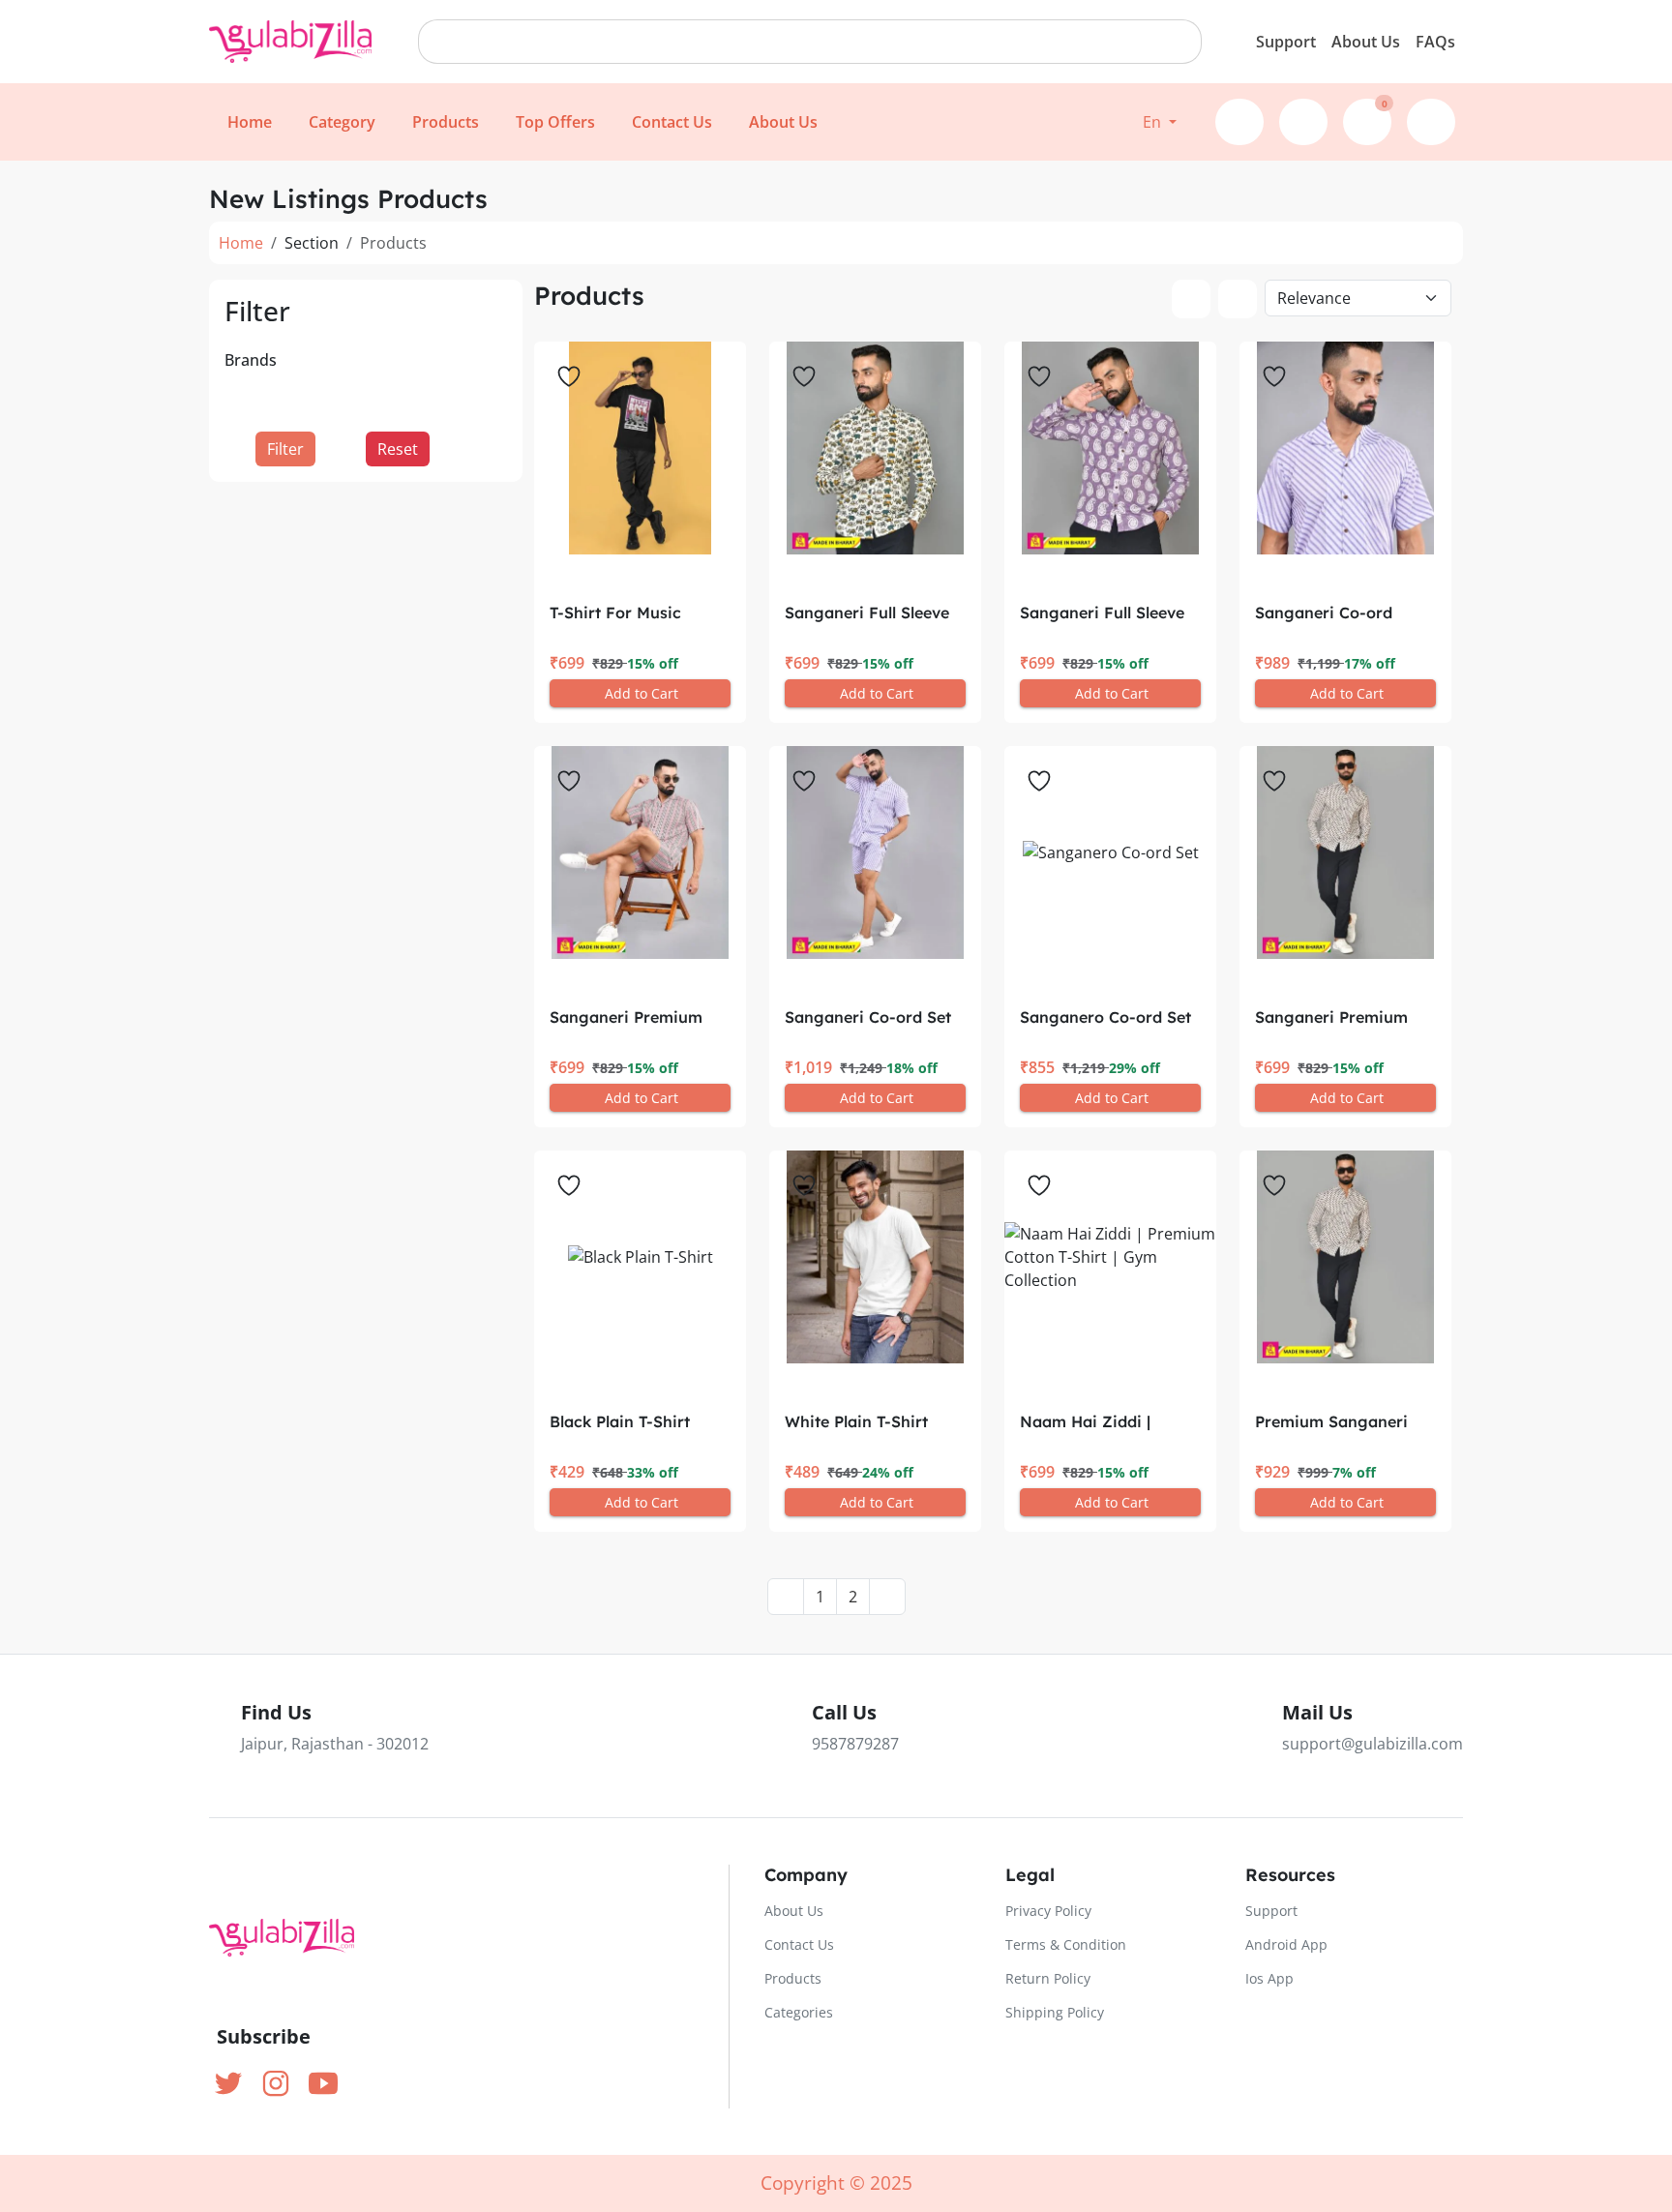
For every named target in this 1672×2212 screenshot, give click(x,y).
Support (1286, 42)
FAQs (1435, 42)
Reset (398, 449)
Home (241, 243)
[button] (1160, 122)
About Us (1366, 42)
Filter (285, 449)
